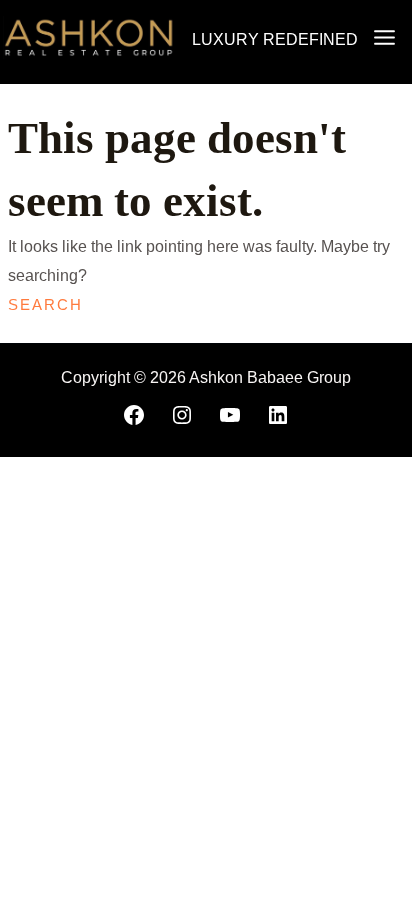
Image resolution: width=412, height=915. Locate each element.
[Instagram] (182, 415)
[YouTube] (230, 415)
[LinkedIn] (278, 415)
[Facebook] (134, 415)
